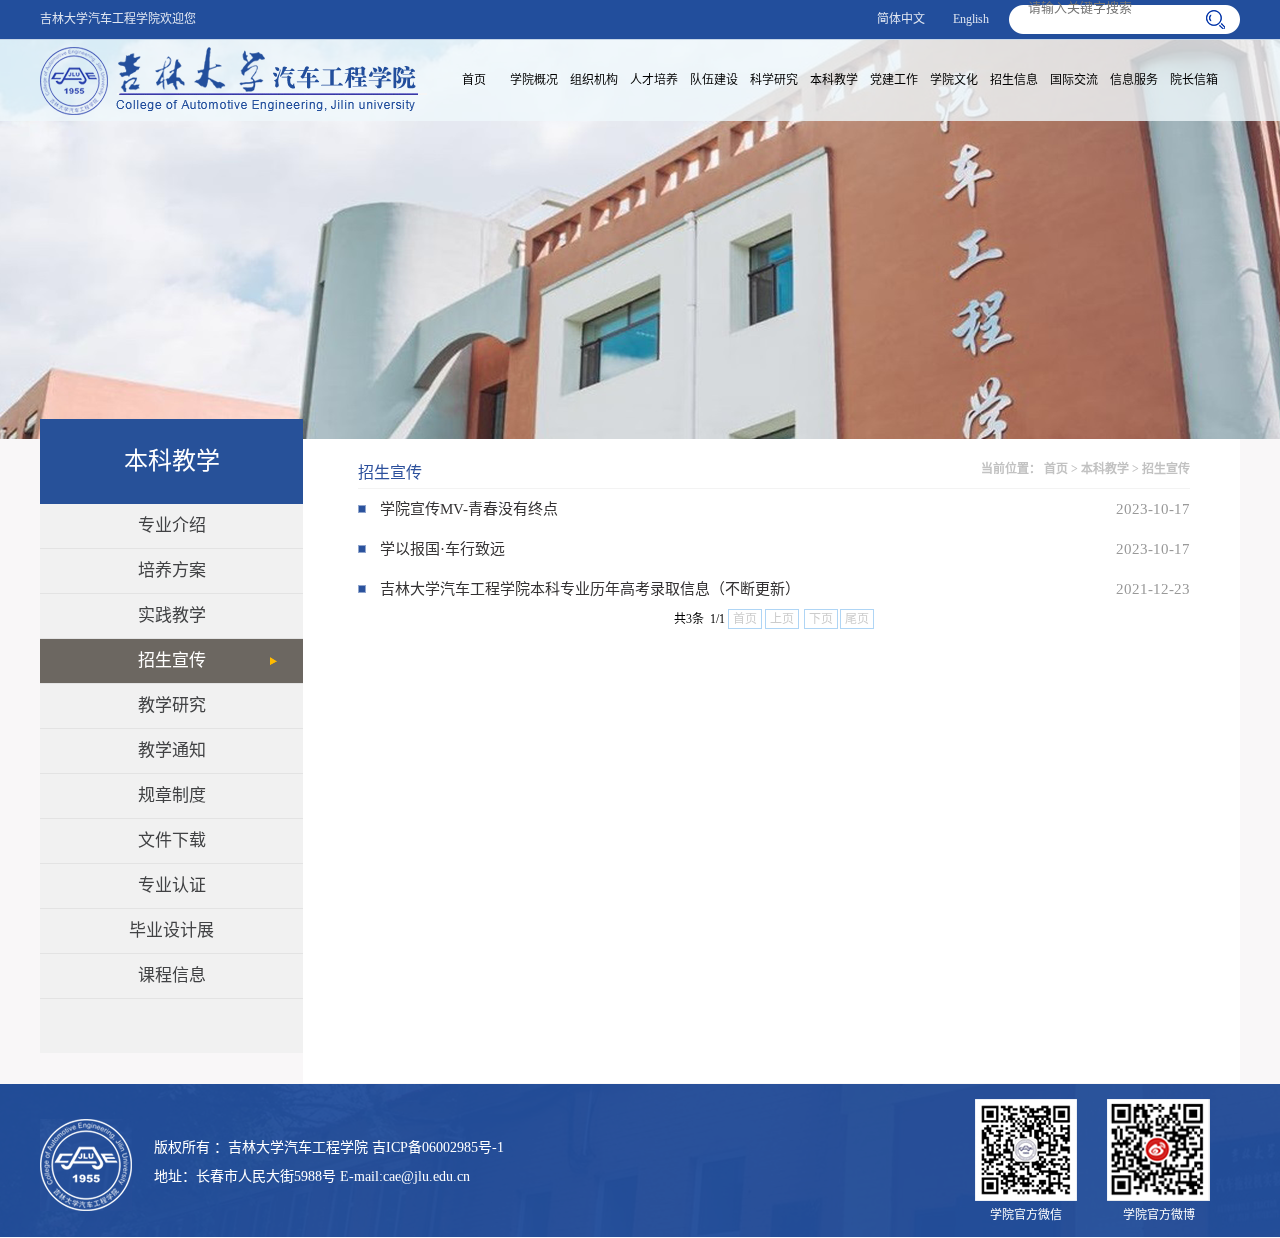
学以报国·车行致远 (442, 549)
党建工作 (894, 80)
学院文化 (954, 80)
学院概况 (534, 80)
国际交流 (1074, 80)
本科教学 (834, 80)
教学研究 (172, 705)
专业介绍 (172, 525)
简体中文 (901, 19)
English (971, 19)
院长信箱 (1194, 80)
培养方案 (172, 570)
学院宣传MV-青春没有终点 (469, 509)
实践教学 (172, 615)
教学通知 (172, 750)
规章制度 (172, 795)
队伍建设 (714, 80)
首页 (474, 80)
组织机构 (594, 80)
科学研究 (774, 80)
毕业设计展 (171, 930)
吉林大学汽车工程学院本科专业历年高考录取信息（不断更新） (590, 589)
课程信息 (172, 975)
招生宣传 (172, 660)
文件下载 (172, 840)
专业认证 (172, 885)
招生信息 (1014, 80)
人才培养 (654, 80)
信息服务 (1134, 80)
